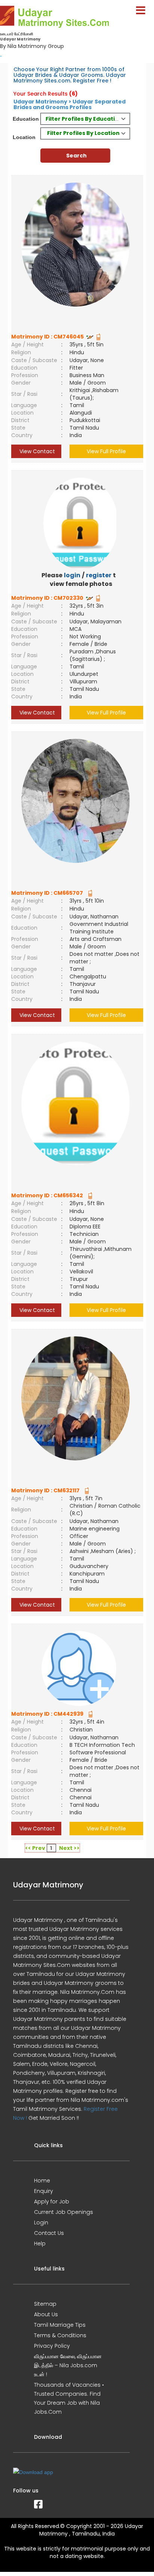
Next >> (69, 1848)
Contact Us (49, 2233)
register (99, 575)
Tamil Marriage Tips (60, 2325)
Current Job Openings (64, 2212)
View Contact (36, 451)
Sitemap (45, 2304)
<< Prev (35, 1848)
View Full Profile (106, 451)
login (72, 575)
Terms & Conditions (60, 2335)
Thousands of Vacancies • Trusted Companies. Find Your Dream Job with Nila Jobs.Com (69, 2398)
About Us (46, 2314)
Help (40, 2244)
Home (42, 2181)
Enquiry (44, 2191)
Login (41, 2223)
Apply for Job (52, 2202)
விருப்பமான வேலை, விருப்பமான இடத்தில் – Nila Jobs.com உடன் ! (68, 2365)
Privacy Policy (52, 2346)
